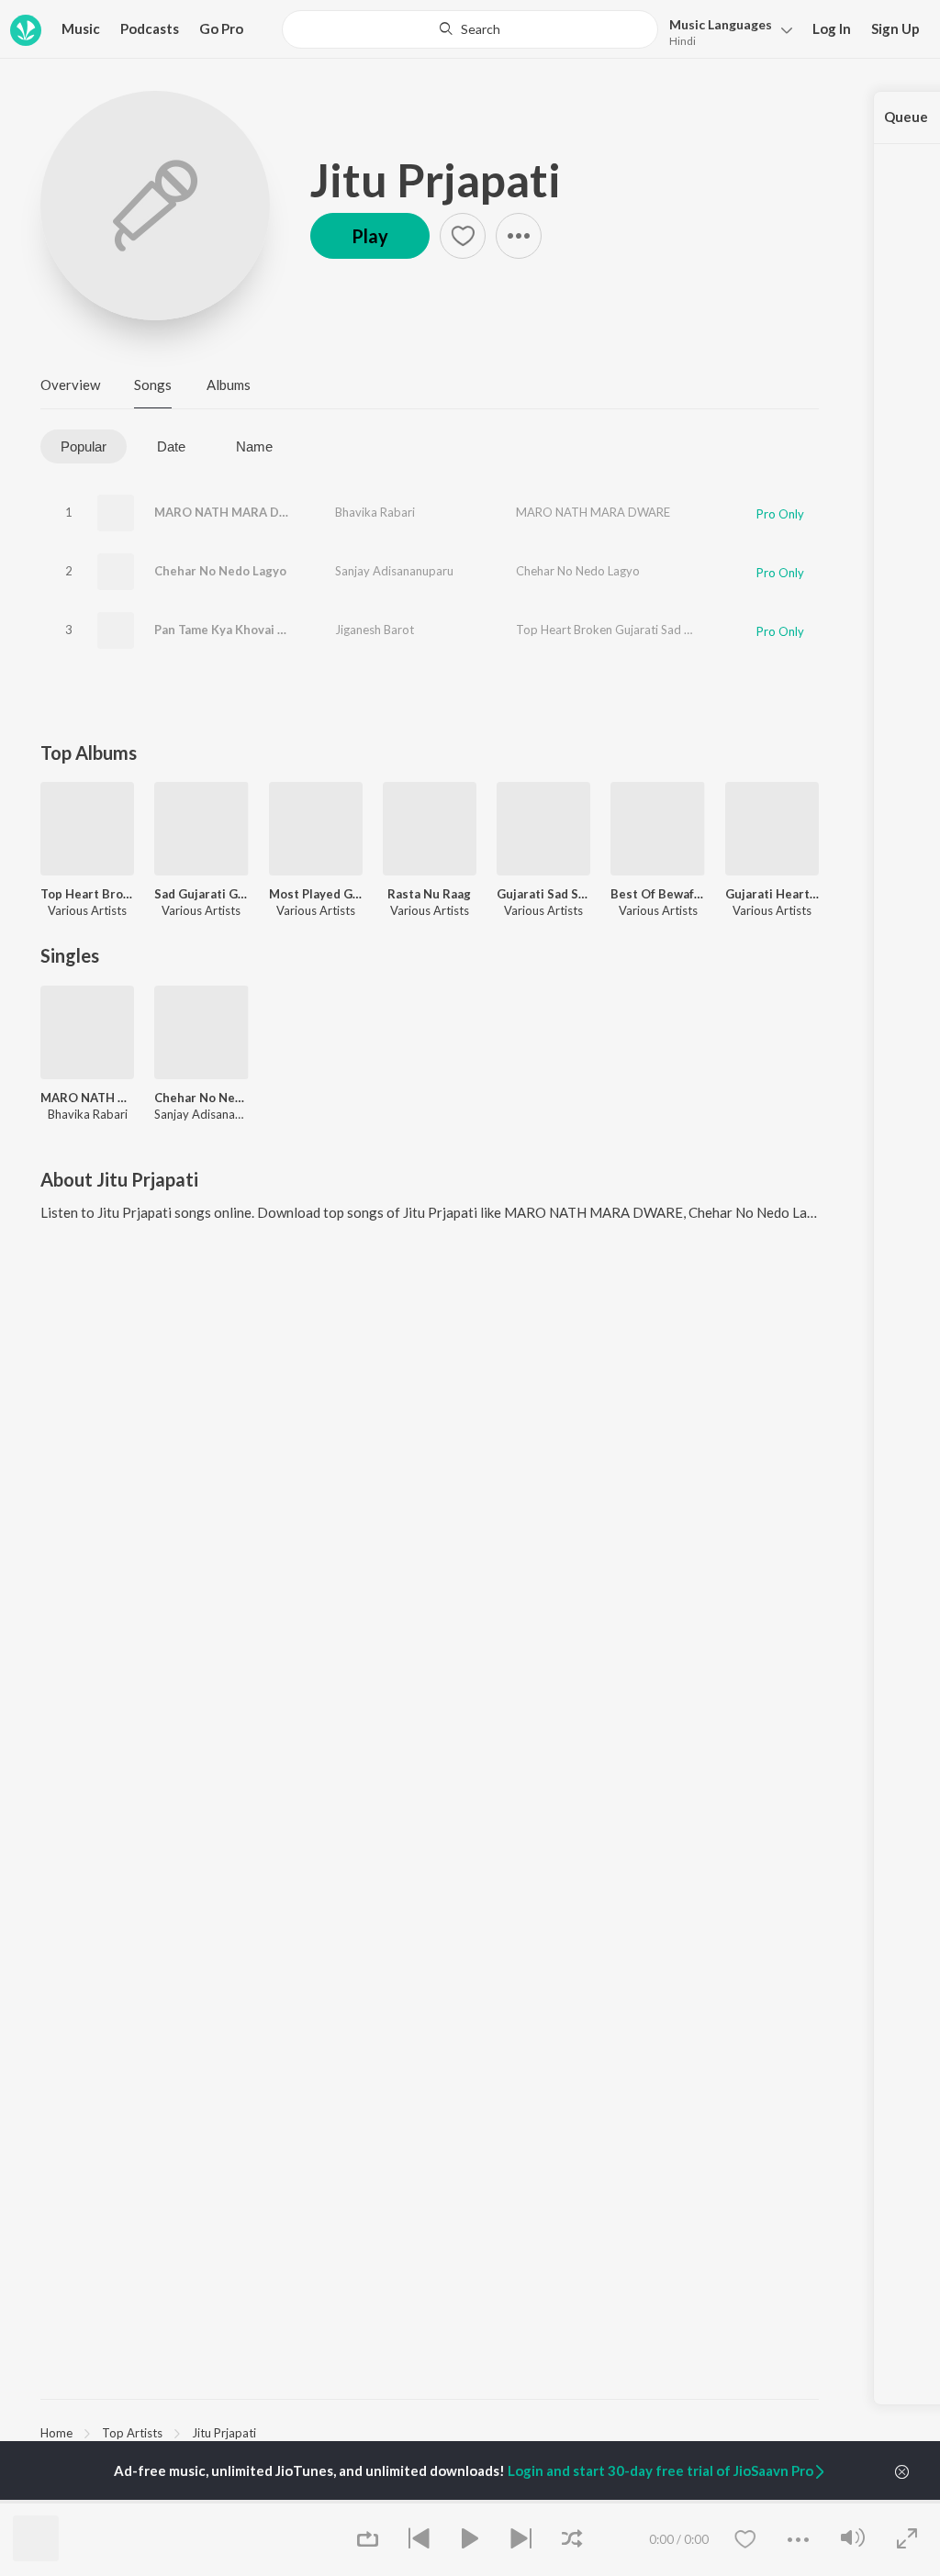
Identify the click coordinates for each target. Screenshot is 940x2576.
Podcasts (150, 28)
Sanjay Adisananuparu (394, 571)
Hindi (683, 41)
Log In (832, 28)
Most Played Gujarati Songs (316, 894)
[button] (726, 31)
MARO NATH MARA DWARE (234, 512)
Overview (70, 385)
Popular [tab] (84, 446)
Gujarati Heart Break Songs (772, 894)
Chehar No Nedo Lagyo (220, 571)
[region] (430, 2432)
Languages (721, 24)
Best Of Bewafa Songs (657, 894)
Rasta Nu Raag (429, 894)
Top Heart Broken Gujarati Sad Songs (616, 630)
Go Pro (221, 28)
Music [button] (81, 28)
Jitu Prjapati (436, 180)
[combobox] (470, 29)
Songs (153, 385)
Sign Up (895, 28)
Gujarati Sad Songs (543, 894)
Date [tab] (171, 446)
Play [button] (370, 236)
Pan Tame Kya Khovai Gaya (230, 630)
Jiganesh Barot (375, 630)
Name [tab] (254, 446)
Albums (229, 385)
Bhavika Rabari (375, 512)
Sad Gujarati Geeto (201, 894)
